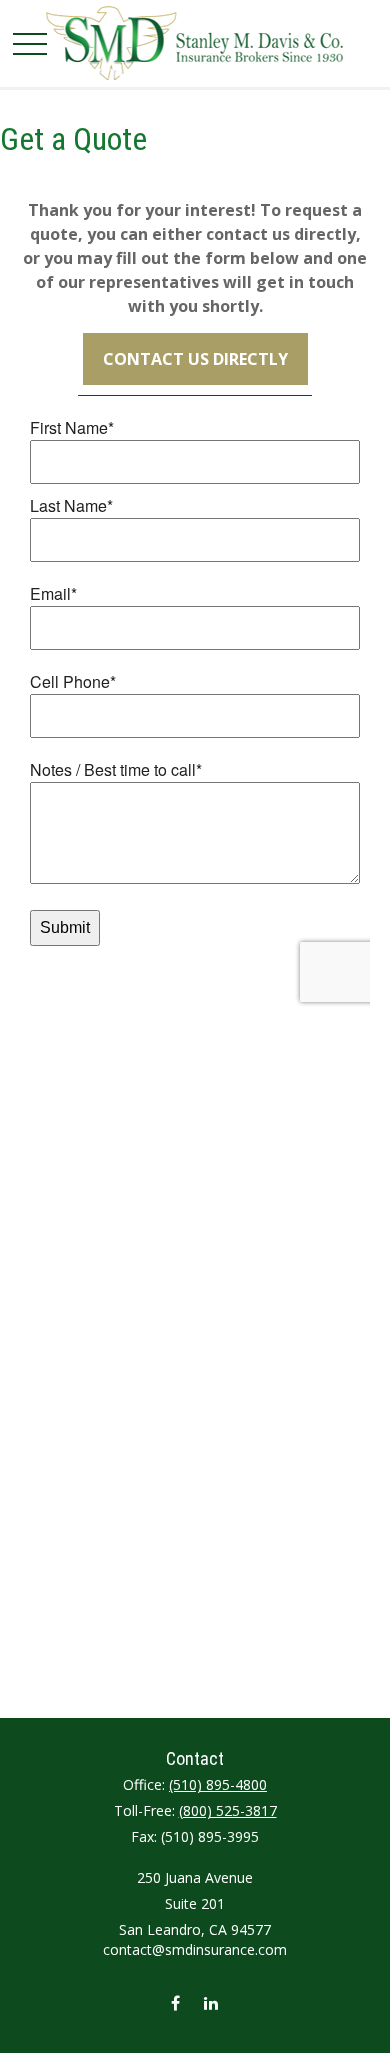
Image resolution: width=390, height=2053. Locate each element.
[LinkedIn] (210, 2002)
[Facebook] (175, 2002)
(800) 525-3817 (228, 1810)
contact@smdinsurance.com (195, 1949)
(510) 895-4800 (218, 1784)
